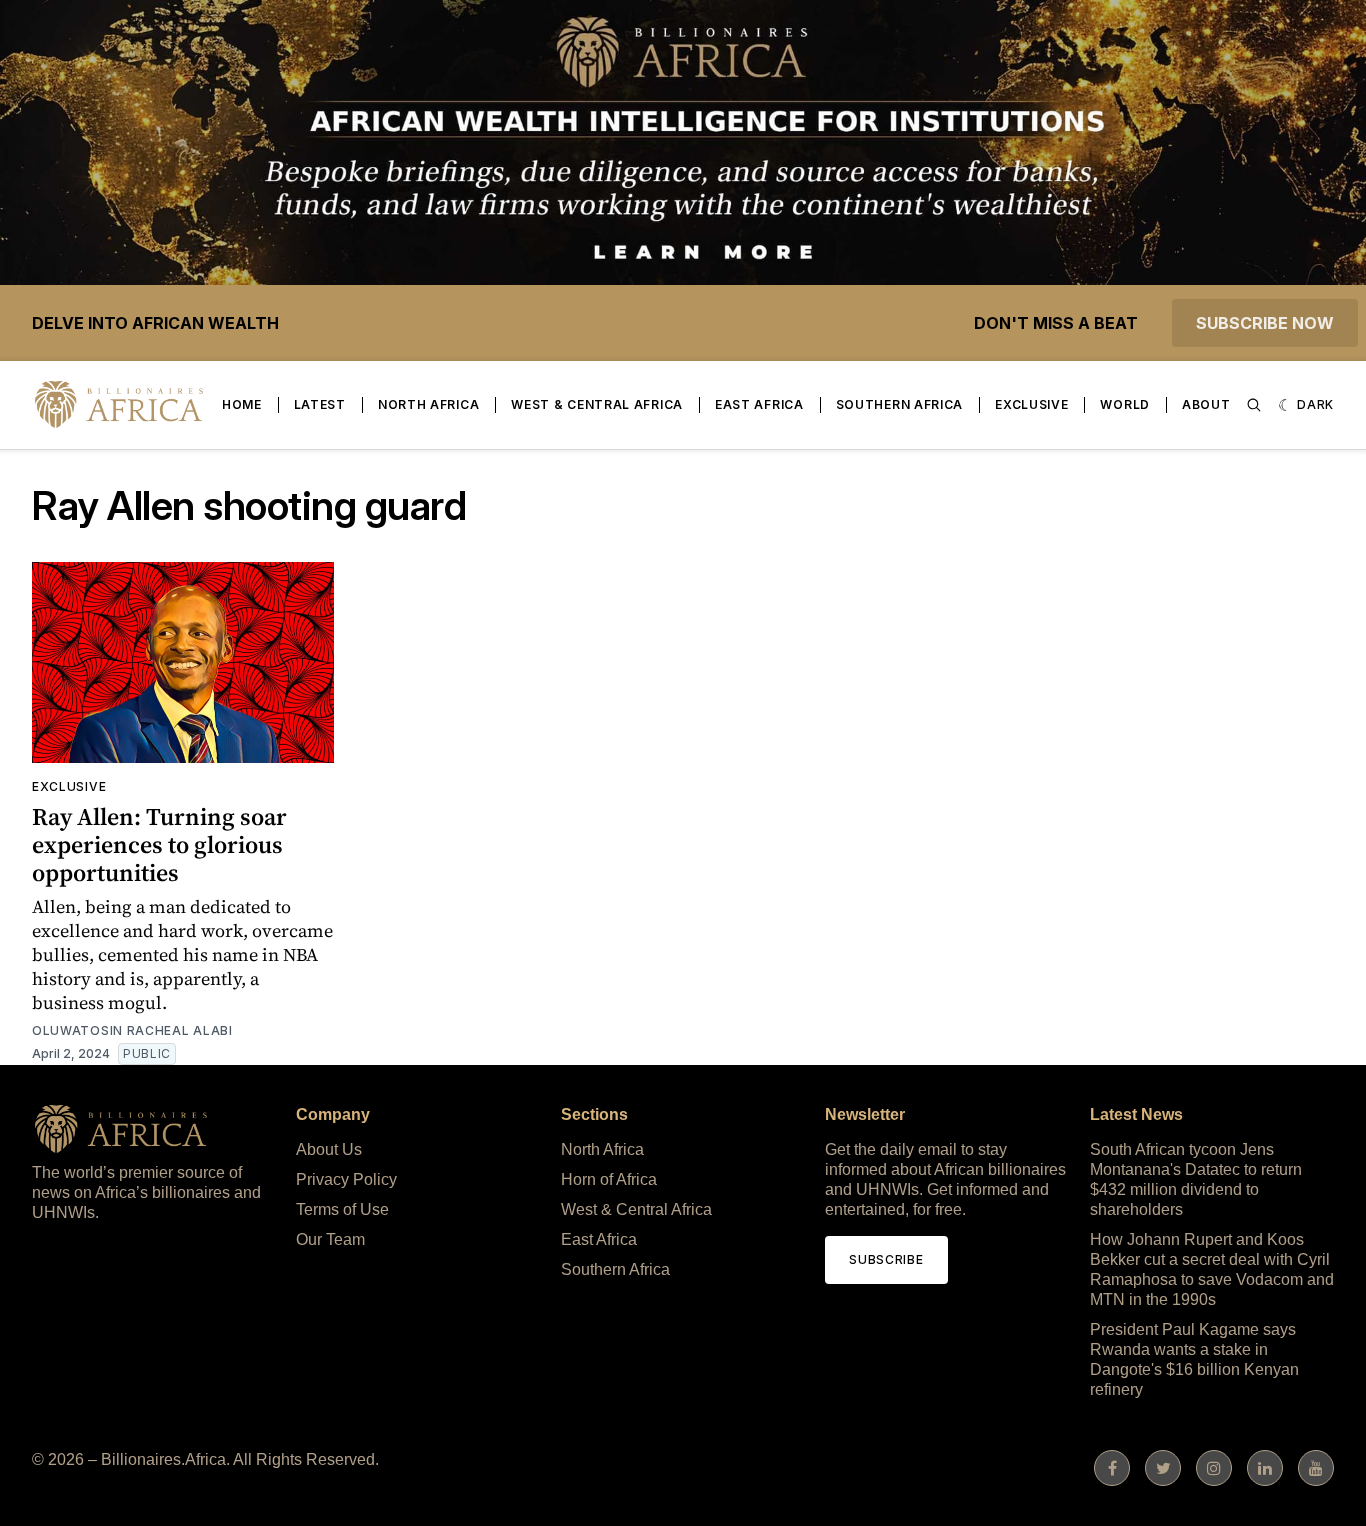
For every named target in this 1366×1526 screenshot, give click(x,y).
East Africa (759, 404)
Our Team (330, 1239)
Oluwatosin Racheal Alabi (132, 1030)
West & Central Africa (597, 404)
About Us (329, 1149)
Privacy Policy (346, 1179)
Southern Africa (900, 404)
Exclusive (1031, 404)
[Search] (1254, 405)
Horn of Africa (609, 1179)
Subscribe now (1265, 323)
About (1206, 404)
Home (242, 404)
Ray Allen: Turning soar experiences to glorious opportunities (159, 844)
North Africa (428, 404)
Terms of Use (342, 1209)
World (1125, 404)
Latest (320, 404)
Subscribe (886, 1259)
